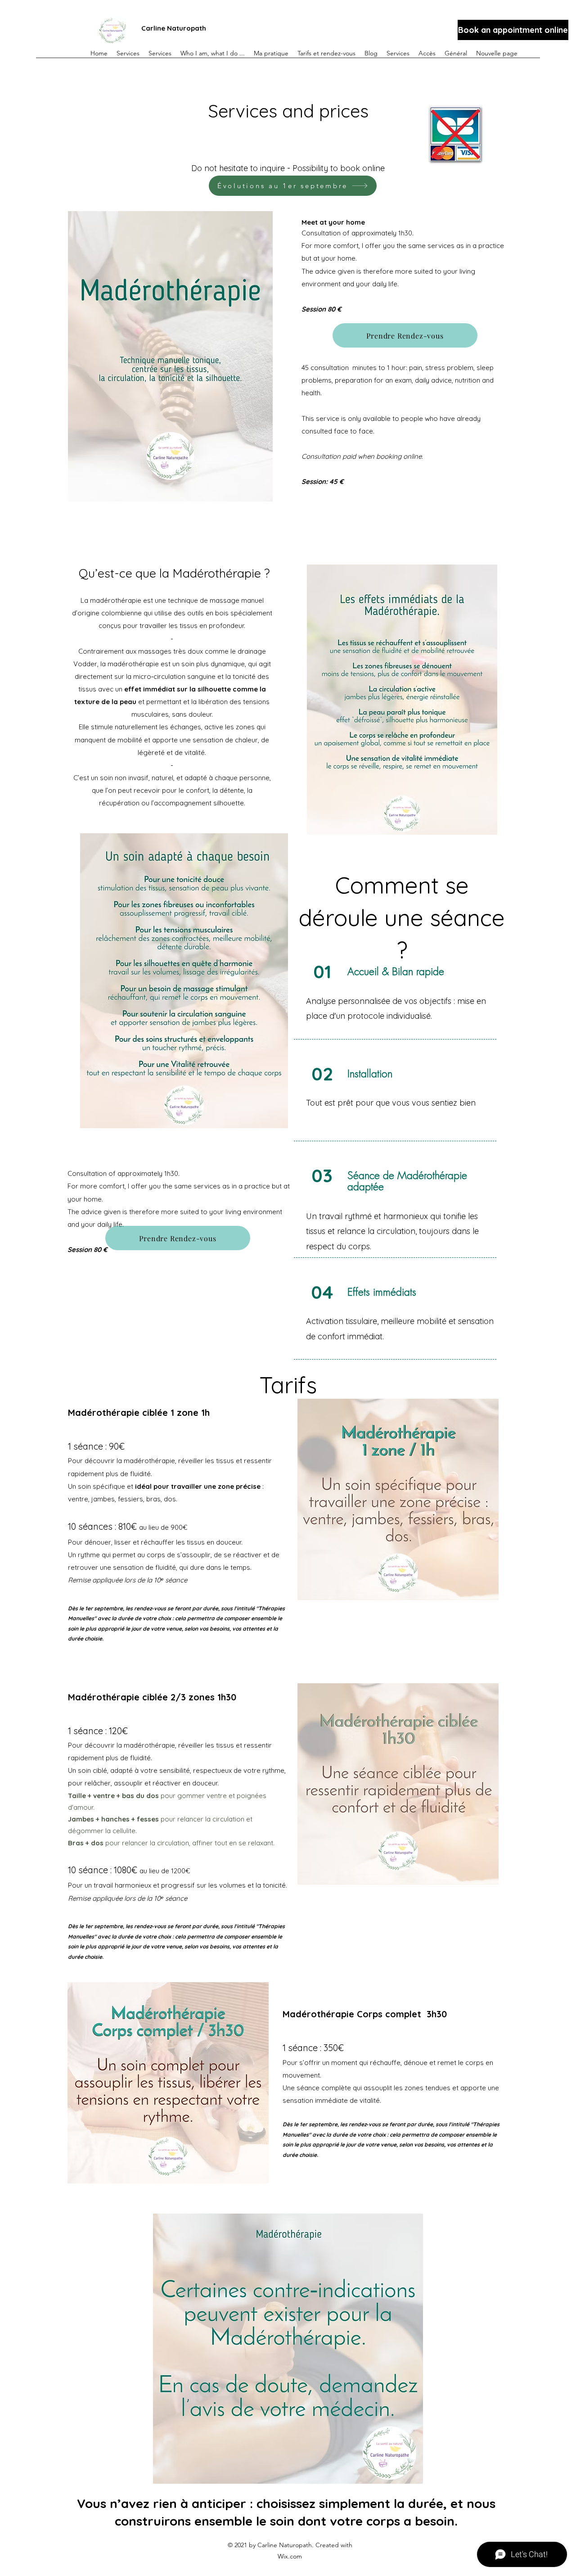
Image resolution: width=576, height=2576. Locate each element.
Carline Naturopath (174, 28)
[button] (326, 49)
